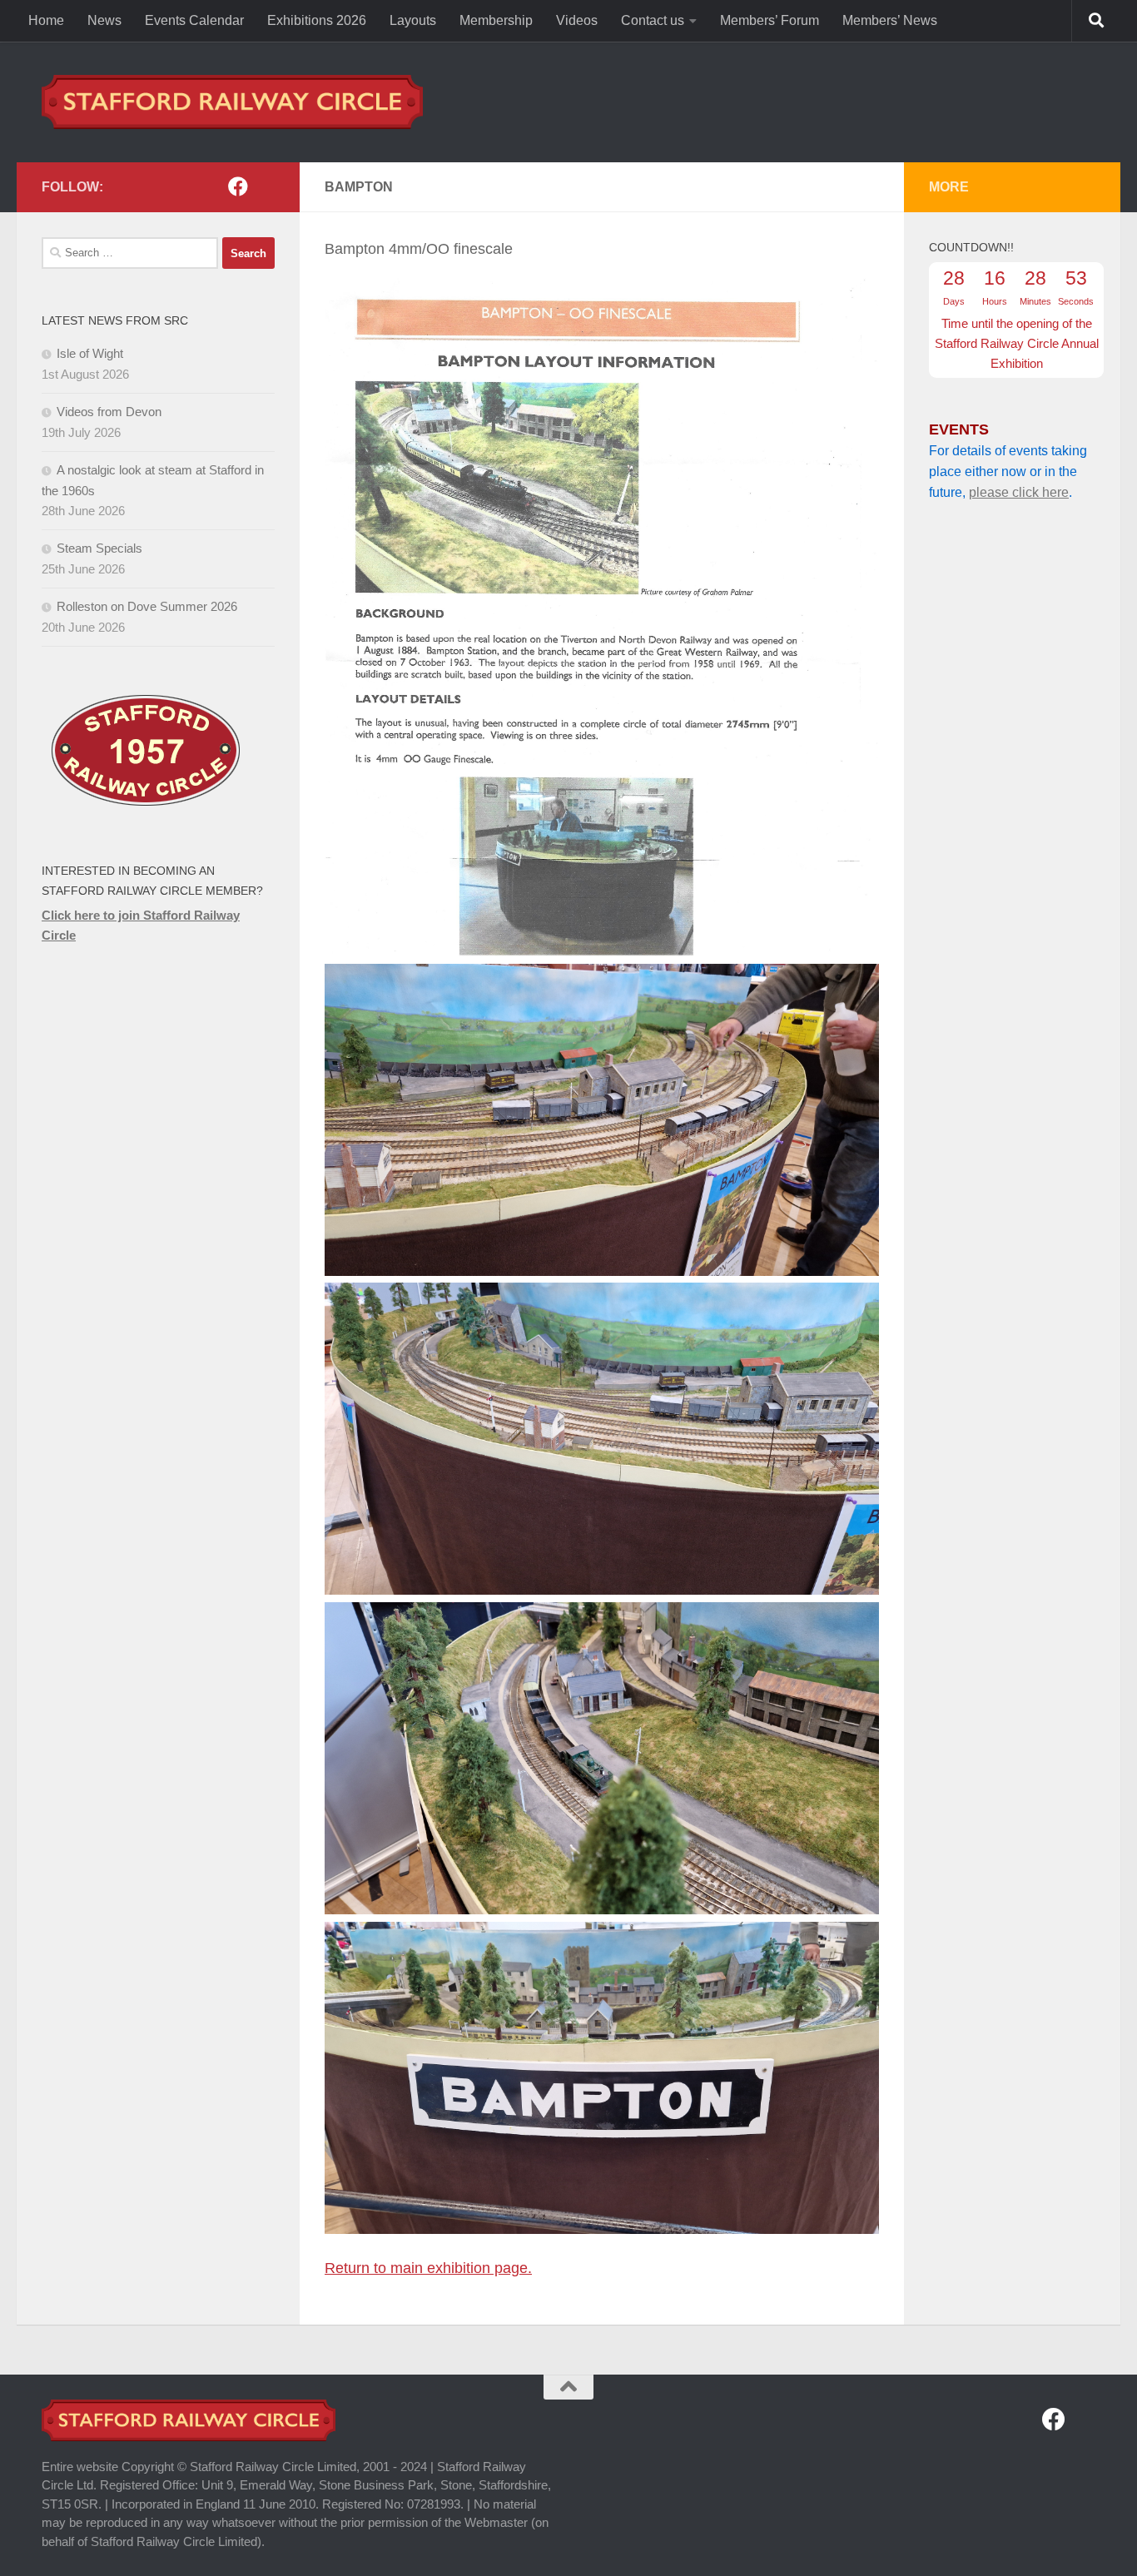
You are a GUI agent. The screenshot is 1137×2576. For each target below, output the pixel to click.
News (104, 20)
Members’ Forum (770, 20)
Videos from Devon (109, 412)
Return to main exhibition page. (428, 2268)
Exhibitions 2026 (317, 20)
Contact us (653, 20)
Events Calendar (194, 20)
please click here (1019, 492)
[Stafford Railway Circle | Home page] (232, 102)
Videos (577, 20)
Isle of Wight (90, 353)
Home (46, 20)
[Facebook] (238, 186)
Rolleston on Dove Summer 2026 (147, 606)
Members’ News (890, 20)
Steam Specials (99, 548)
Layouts (413, 20)
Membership (496, 20)
